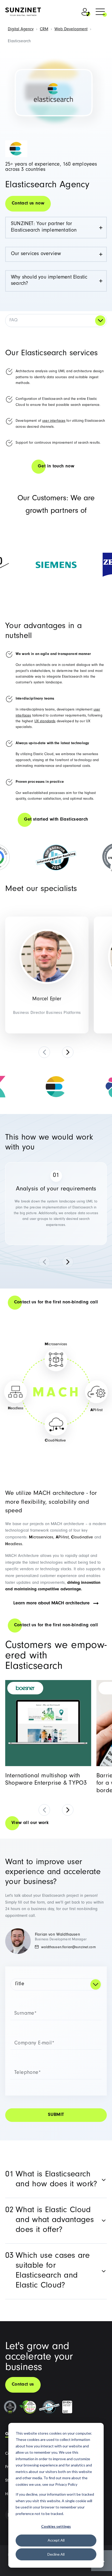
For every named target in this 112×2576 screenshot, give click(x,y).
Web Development (71, 29)
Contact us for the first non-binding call (56, 1303)
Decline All (56, 2554)
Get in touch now (56, 467)
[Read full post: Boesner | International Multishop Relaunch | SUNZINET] (48, 1723)
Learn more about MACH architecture (51, 1604)
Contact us (23, 2385)
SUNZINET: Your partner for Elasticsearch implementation (44, 227)
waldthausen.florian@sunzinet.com (68, 1948)
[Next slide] (68, 1052)
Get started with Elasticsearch (56, 820)
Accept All (56, 2540)
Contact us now (28, 204)
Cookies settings (56, 2526)
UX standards (45, 722)
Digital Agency (21, 29)
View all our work (30, 1823)
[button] (100, 13)
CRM (44, 29)
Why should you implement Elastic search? (49, 281)
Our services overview (36, 254)
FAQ (13, 321)
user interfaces (54, 421)
